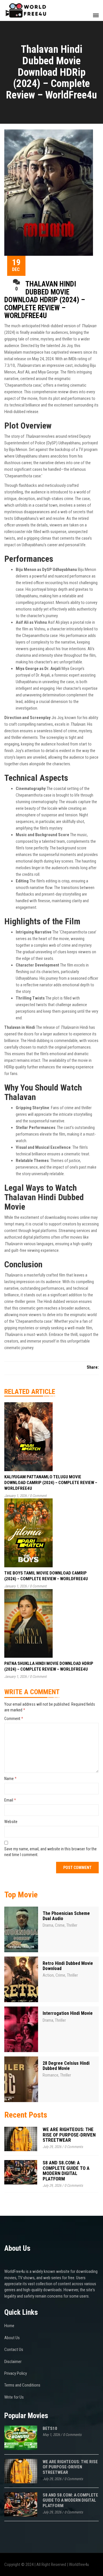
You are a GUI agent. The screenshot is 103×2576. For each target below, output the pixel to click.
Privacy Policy (16, 2373)
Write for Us (14, 2397)
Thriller (72, 1925)
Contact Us (14, 2350)
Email (10, 1800)
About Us (12, 2338)
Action (48, 1975)
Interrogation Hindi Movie (68, 2013)
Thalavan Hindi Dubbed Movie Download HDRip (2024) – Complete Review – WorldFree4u (45, 300)
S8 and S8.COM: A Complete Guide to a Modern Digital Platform (66, 2171)
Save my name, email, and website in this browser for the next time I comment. (50, 1852)
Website (11, 1822)
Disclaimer (13, 2362)
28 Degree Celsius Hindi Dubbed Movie (66, 2066)
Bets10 (50, 2428)
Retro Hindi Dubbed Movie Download (68, 1966)
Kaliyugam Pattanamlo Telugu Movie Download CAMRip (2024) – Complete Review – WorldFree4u (51, 1483)
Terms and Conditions (22, 2385)
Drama (48, 1925)
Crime (60, 1925)
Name (10, 1779)
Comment (14, 1719)
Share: (93, 1367)
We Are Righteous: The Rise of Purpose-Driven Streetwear (69, 2135)
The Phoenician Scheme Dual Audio (66, 1916)
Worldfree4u (79, 2565)
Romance (50, 2075)
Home (9, 2326)
